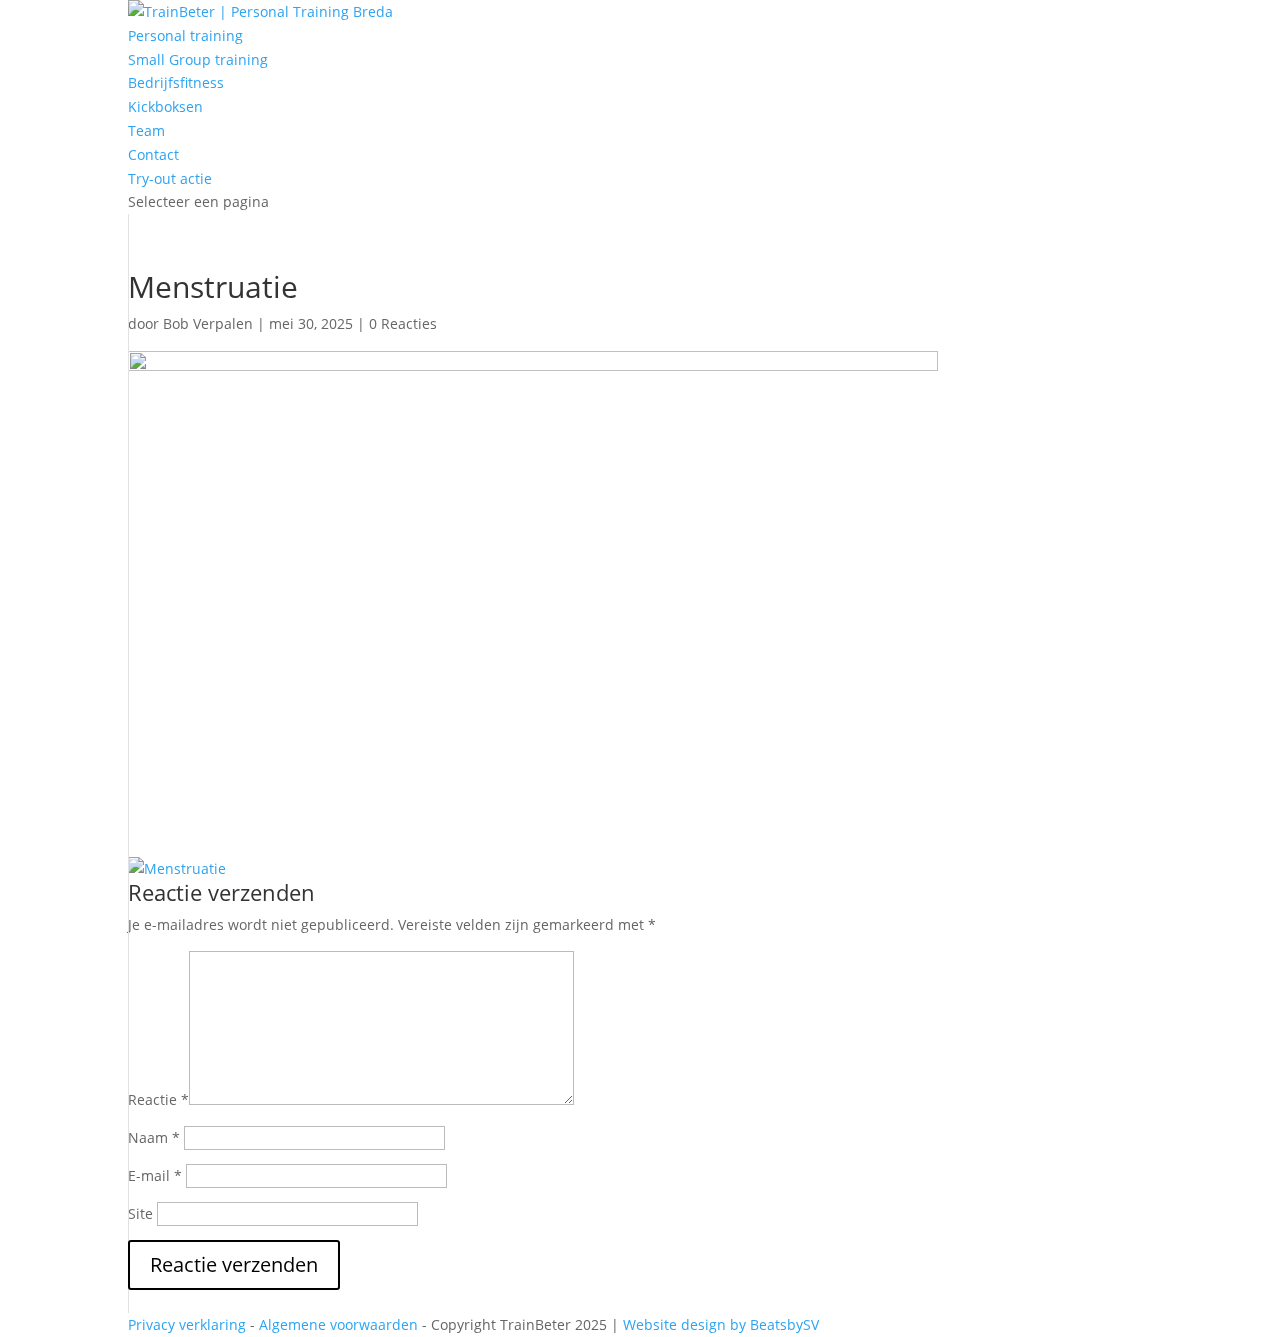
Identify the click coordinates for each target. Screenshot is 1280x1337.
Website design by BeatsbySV (721, 1324)
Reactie (158, 1099)
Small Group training (198, 59)
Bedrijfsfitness (176, 82)
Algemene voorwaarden (338, 1324)
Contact (153, 154)
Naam (154, 1137)
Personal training (185, 35)
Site (140, 1213)
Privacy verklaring (187, 1324)
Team (146, 130)
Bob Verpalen (208, 323)
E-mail (155, 1175)
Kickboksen (165, 106)
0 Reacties (403, 323)
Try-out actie (170, 178)
